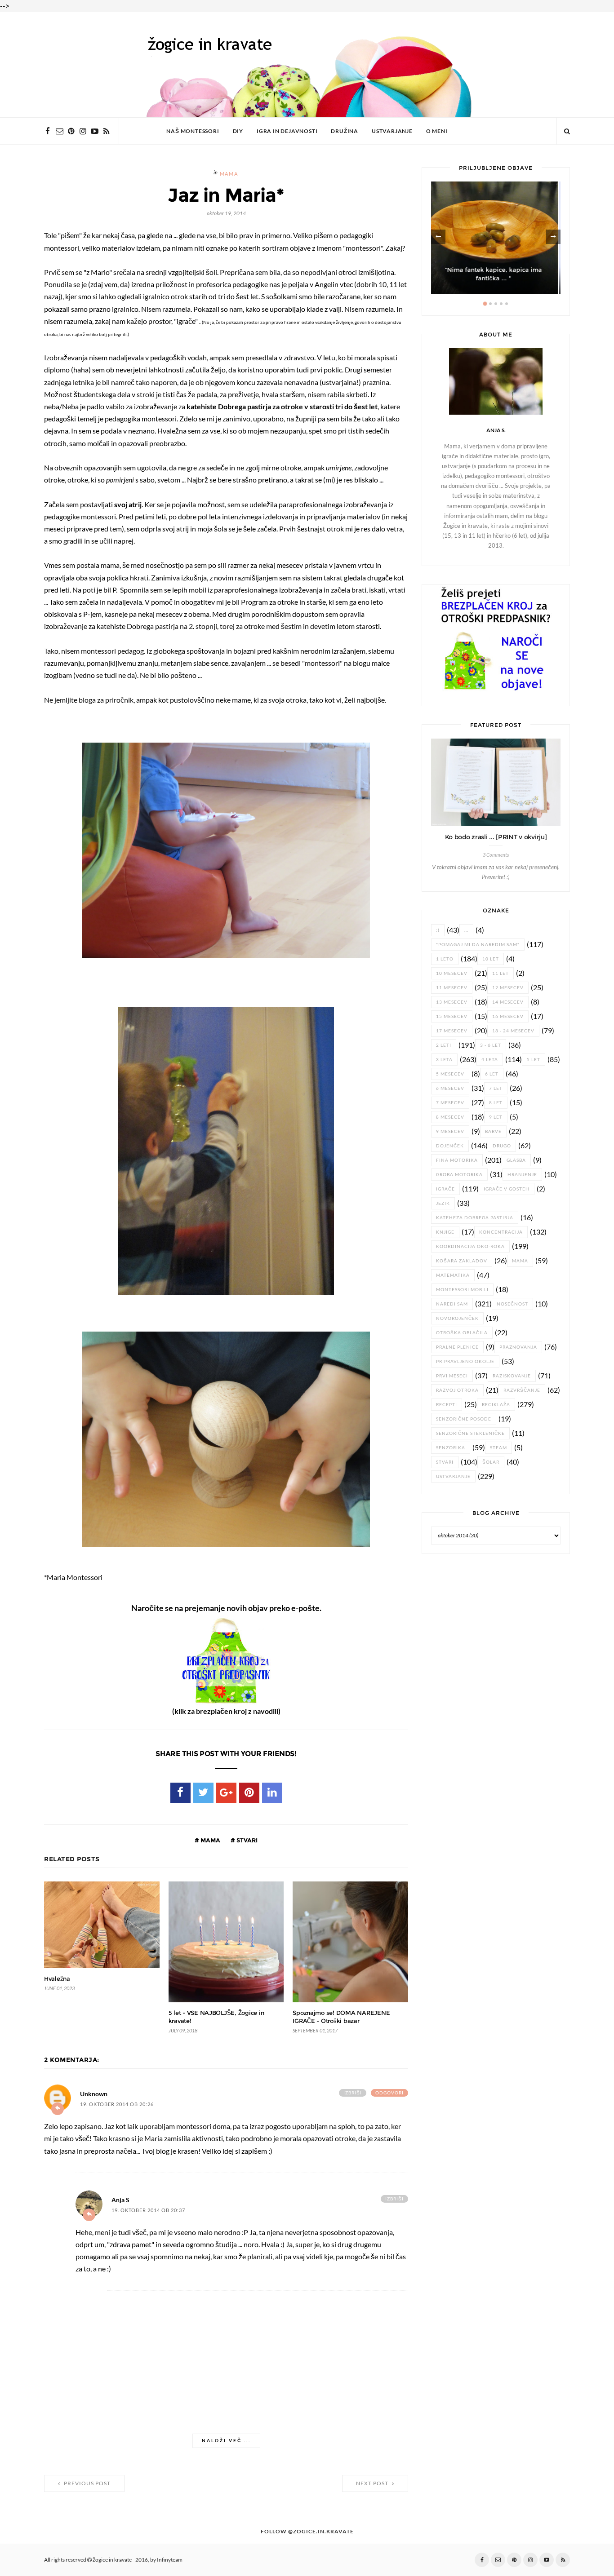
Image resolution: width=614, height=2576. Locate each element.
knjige (445, 1232)
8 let (496, 1103)
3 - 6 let (491, 1045)
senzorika (451, 1448)
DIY (238, 131)
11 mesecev (452, 988)
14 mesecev (508, 1002)
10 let (491, 959)
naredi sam (452, 1304)
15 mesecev (452, 1016)
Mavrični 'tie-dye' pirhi (496, 278)
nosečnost (512, 1304)
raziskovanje (512, 1376)
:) (438, 930)
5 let (534, 1060)
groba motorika (459, 1175)
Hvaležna (57, 1979)
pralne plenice (457, 1347)
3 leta (444, 1060)
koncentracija (501, 1232)
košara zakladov (462, 1261)
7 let (496, 1088)
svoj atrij (128, 505)
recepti (447, 1405)
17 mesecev (452, 1031)
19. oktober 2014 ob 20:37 (148, 2211)
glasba (516, 1160)
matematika (453, 1275)
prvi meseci (452, 1376)
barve (493, 1131)
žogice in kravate (112, 2560)
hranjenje (522, 1175)
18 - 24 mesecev (513, 1031)
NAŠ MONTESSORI (193, 131)
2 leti (444, 1045)
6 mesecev (450, 1088)
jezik (443, 1203)
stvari (246, 1840)
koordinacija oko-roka (470, 1246)
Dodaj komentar (58, 2109)
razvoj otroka (457, 1390)
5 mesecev (450, 1074)
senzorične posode (464, 1419)
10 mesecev (452, 973)
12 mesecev (508, 988)
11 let (501, 973)
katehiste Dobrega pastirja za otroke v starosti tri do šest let (282, 407)
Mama (229, 174)
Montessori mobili (462, 1290)
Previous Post (87, 2483)
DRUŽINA (345, 131)
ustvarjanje (453, 1476)
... (466, 930)
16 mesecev (508, 1016)
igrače (445, 1189)
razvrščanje (522, 1390)
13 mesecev (452, 1002)
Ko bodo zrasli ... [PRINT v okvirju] (496, 837)
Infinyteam (170, 2560)
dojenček (450, 1146)
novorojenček (457, 1318)
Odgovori (389, 2093)
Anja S (120, 2200)
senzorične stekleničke (470, 1433)
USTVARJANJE (392, 131)
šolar (491, 1462)
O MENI (437, 131)
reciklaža (496, 1405)
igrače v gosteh (507, 1189)
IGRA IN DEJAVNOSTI (287, 131)
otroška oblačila (462, 1333)
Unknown (94, 2094)
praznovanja (518, 1347)
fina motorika (457, 1160)
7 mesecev (450, 1103)
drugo (502, 1146)
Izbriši (353, 2093)
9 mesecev (450, 1131)
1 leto (445, 959)
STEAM (498, 1448)
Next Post (373, 2483)
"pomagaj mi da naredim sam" (478, 945)
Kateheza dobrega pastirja (475, 1218)
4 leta (490, 1060)
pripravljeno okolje (465, 1361)
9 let (496, 1117)
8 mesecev (450, 1117)
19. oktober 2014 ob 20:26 (117, 2105)
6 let (492, 1074)
